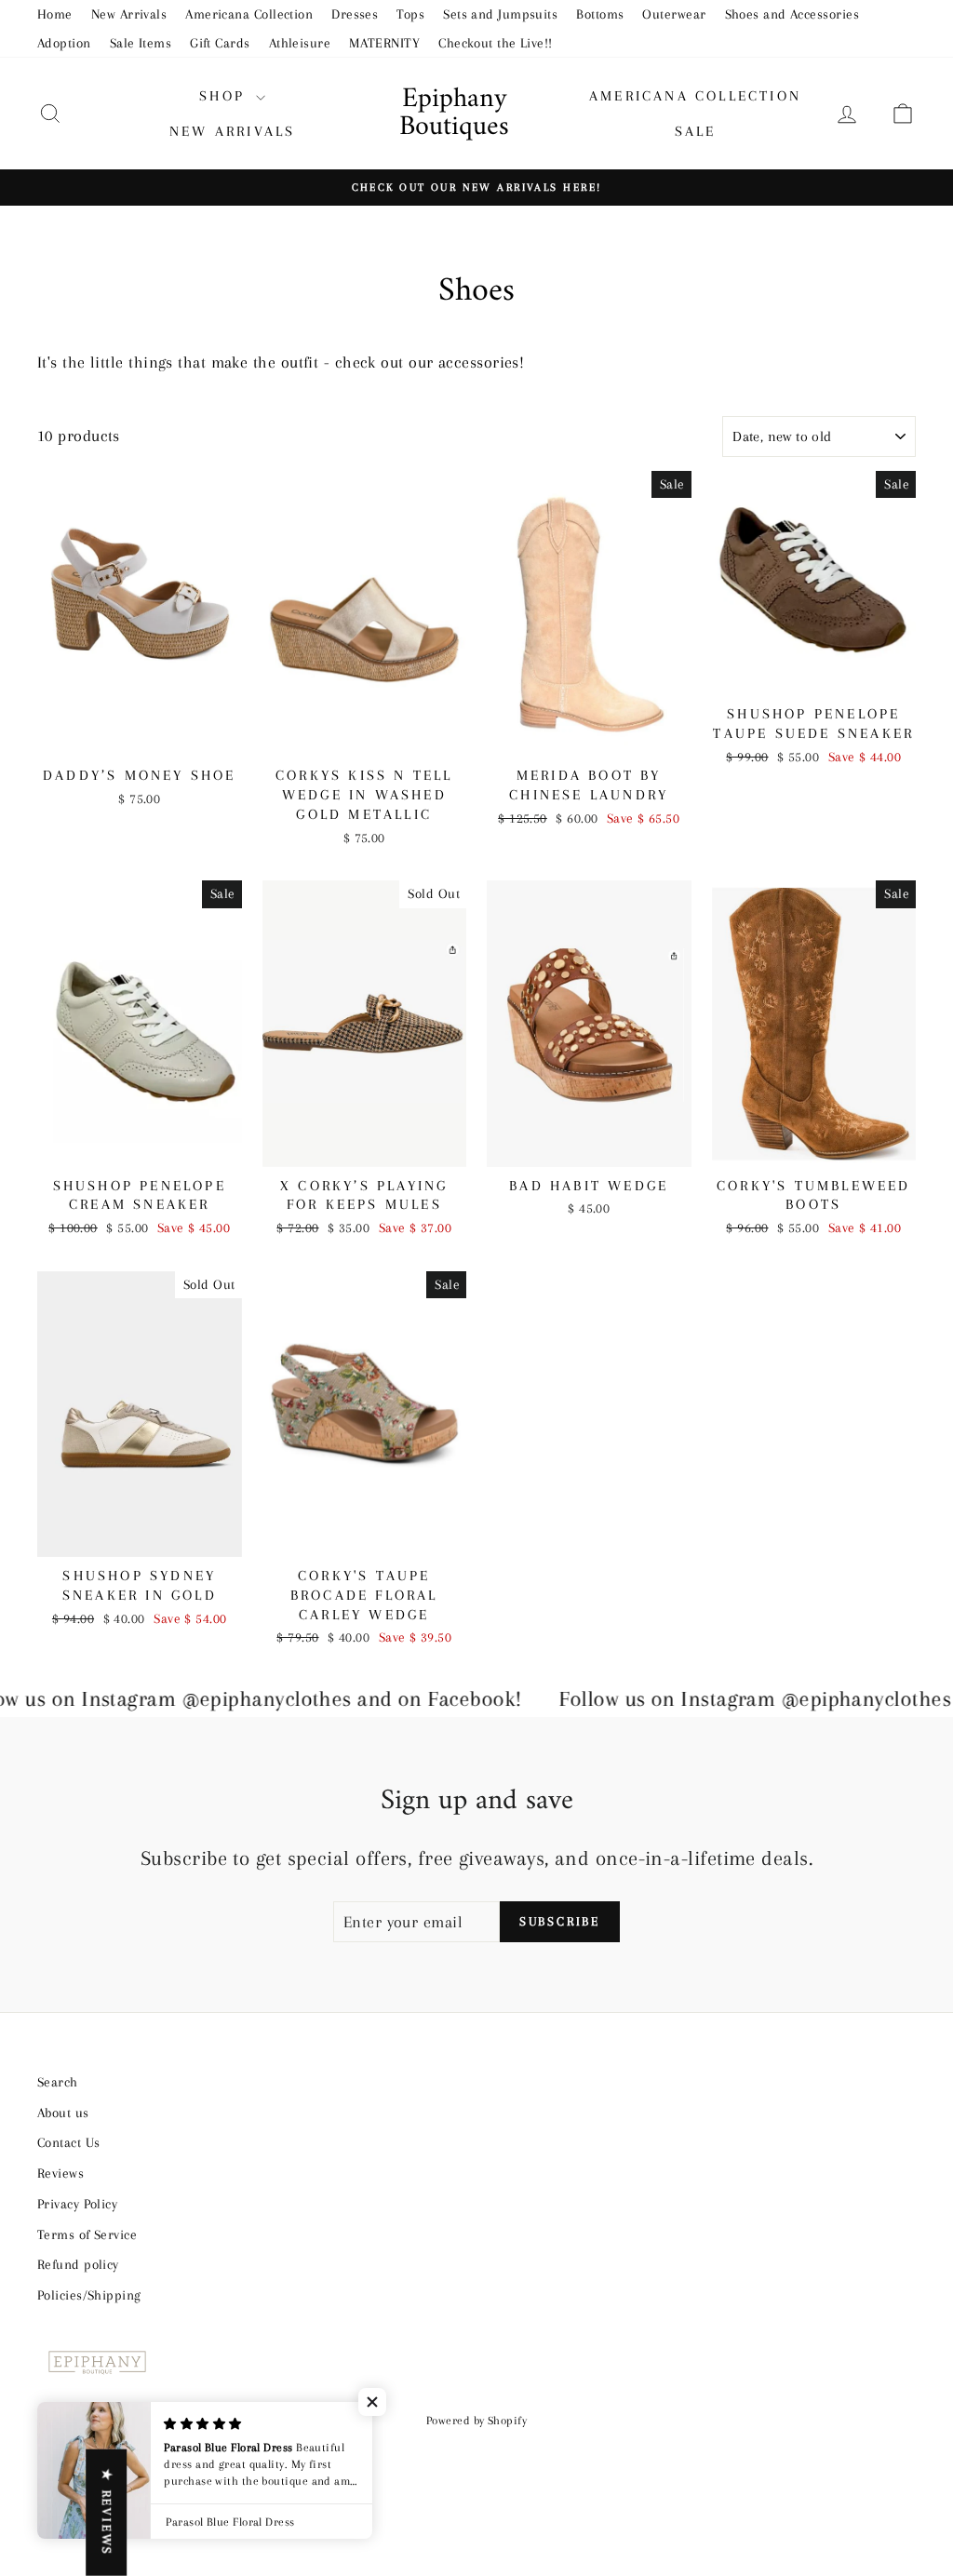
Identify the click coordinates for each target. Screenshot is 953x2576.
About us (63, 2113)
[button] (372, 2402)
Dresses (355, 14)
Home (55, 14)
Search (58, 2082)
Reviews (60, 2173)
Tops (410, 14)
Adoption (64, 43)
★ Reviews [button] (107, 2513)
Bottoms (600, 14)
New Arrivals (129, 14)
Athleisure (300, 43)
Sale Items (141, 43)
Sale (696, 131)
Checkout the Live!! (496, 43)
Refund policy (78, 2264)
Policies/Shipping (89, 2295)
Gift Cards (220, 43)
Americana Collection (249, 14)
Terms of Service (87, 2234)
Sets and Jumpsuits (500, 14)
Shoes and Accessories (792, 14)
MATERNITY (384, 43)
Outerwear (674, 14)
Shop (225, 96)
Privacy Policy (77, 2204)
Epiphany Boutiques (454, 113)
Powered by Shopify (476, 2421)
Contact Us (69, 2142)
